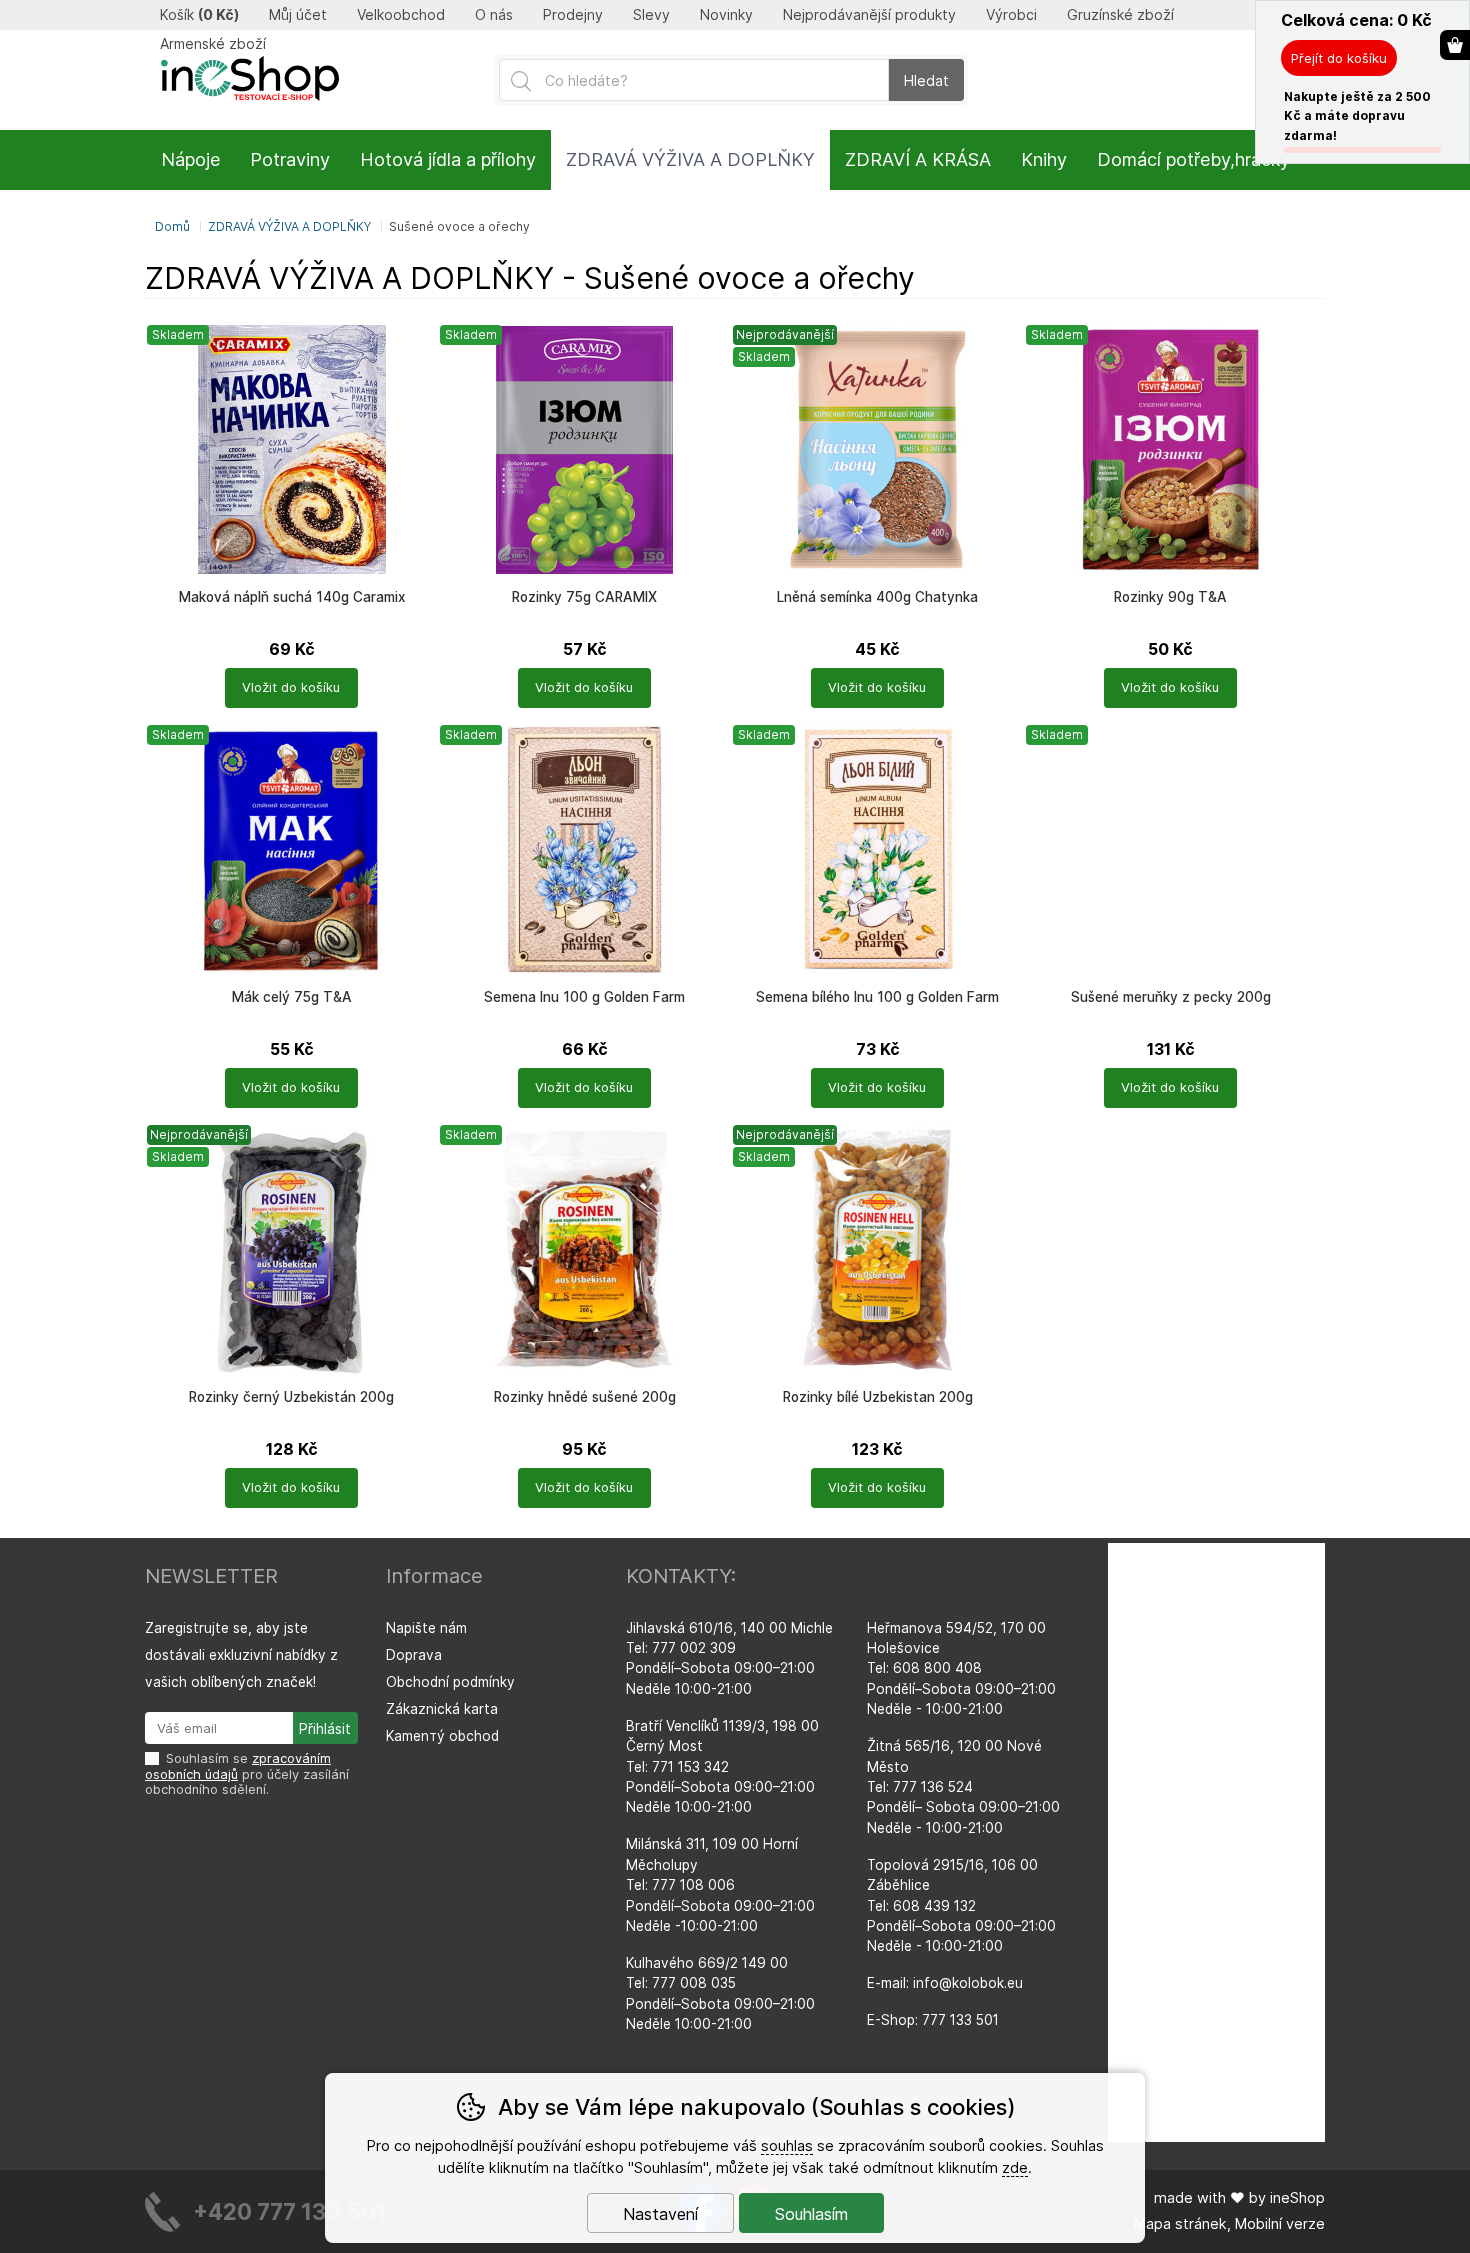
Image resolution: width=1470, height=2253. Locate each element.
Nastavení (660, 2214)
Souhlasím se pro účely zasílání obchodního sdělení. (247, 1774)
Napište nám (426, 1628)
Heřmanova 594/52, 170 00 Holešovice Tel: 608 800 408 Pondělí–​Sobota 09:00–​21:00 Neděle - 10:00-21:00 (961, 1669)
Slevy (651, 15)
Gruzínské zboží (1120, 15)
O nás (494, 15)
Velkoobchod (401, 15)
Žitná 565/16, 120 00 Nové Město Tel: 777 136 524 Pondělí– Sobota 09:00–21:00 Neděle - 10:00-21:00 (963, 1787)
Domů (172, 226)
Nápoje (190, 159)
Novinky (726, 15)
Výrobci (1011, 15)
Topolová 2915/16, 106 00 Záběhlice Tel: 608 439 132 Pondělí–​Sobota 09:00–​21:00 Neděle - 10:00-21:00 (961, 1906)
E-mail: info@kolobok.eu (945, 1983)
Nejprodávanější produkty (869, 15)
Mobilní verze (1280, 2223)
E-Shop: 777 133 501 (933, 2020)
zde (1015, 2167)
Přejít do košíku (1339, 58)
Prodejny (573, 15)
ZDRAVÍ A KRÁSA (918, 159)
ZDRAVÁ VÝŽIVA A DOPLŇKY (289, 226)
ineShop (1297, 2197)
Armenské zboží (213, 44)
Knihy (1044, 159)
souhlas (787, 2145)
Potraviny (290, 159)
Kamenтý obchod (442, 1736)
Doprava (414, 1655)
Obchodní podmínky (450, 1682)
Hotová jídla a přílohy (448, 159)
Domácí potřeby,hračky (1193, 159)
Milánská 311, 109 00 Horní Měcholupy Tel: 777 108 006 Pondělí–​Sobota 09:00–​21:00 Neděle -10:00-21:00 (720, 1885)
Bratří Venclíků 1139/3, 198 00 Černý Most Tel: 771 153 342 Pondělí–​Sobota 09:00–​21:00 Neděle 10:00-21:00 (722, 1767)
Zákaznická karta (442, 1709)
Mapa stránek (1180, 2223)
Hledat (926, 80)
